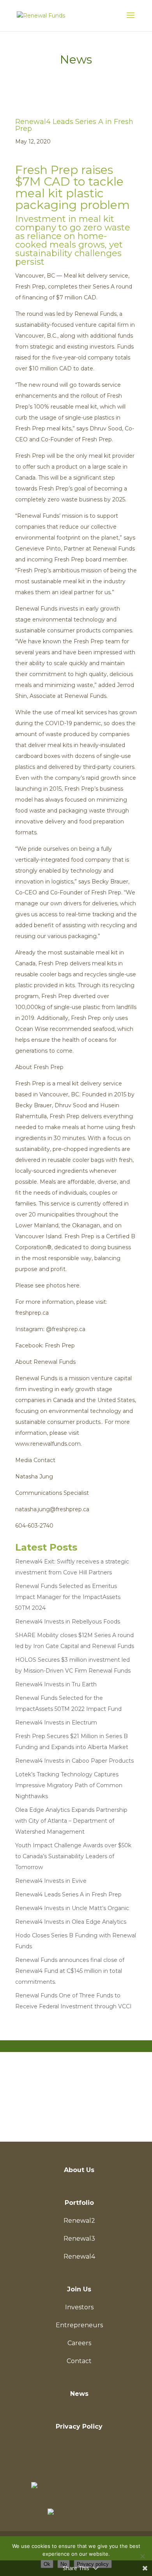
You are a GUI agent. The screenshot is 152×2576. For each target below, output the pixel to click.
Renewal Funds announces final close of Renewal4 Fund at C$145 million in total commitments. (70, 1971)
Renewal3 (79, 2239)
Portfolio (79, 2203)
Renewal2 (79, 2221)
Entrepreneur (71, 2089)
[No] (142, 2556)
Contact (79, 2361)
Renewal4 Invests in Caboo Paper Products (74, 1761)
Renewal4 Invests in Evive (51, 1881)
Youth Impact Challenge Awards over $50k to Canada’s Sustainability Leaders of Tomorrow (73, 1856)
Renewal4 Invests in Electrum (56, 1723)
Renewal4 (79, 2256)
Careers (79, 2343)
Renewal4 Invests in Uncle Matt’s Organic (72, 1908)
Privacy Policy (79, 2426)
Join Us (79, 2289)
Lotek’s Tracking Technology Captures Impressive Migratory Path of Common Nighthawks (69, 1785)
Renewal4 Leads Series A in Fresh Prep (68, 1894)
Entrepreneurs (79, 2325)
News (79, 2394)
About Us (79, 2170)
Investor (71, 2116)
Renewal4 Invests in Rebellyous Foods (68, 1622)
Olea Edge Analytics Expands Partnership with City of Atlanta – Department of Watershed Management (71, 1821)
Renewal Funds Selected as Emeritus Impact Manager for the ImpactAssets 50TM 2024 (68, 1597)
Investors (79, 2307)
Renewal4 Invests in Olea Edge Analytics (71, 1922)
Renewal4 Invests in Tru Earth (56, 1684)
